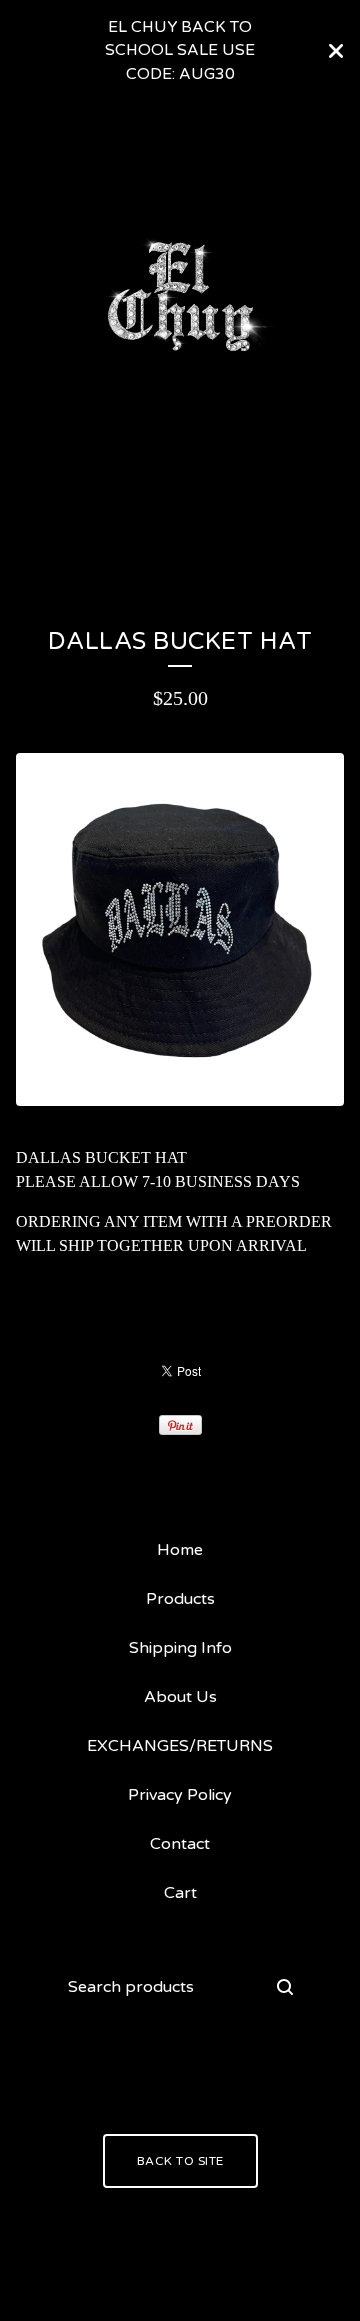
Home (180, 1550)
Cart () (289, 518)
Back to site (180, 2161)
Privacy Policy (180, 1795)
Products (81, 518)
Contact (190, 518)
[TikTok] (207, 2075)
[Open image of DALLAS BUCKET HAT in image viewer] (180, 929)
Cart (180, 1893)
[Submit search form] (285, 1987)
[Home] (180, 296)
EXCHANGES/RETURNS (180, 1746)
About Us (180, 1697)
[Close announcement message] (336, 51)
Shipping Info (180, 1648)
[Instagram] (153, 2075)
